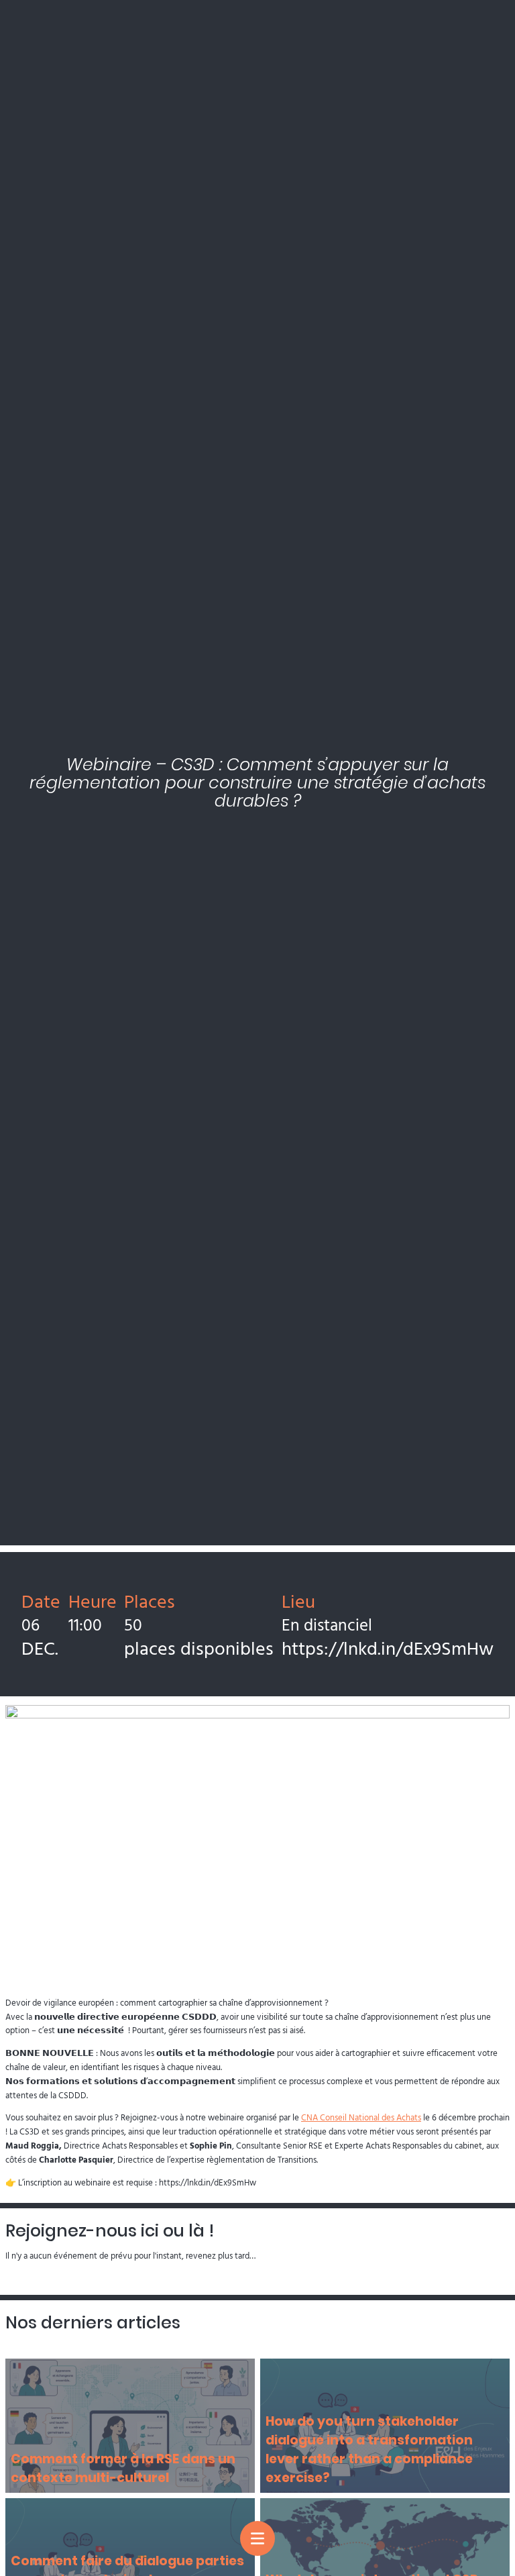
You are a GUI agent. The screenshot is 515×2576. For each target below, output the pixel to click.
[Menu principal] (257, 2538)
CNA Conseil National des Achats (361, 2117)
